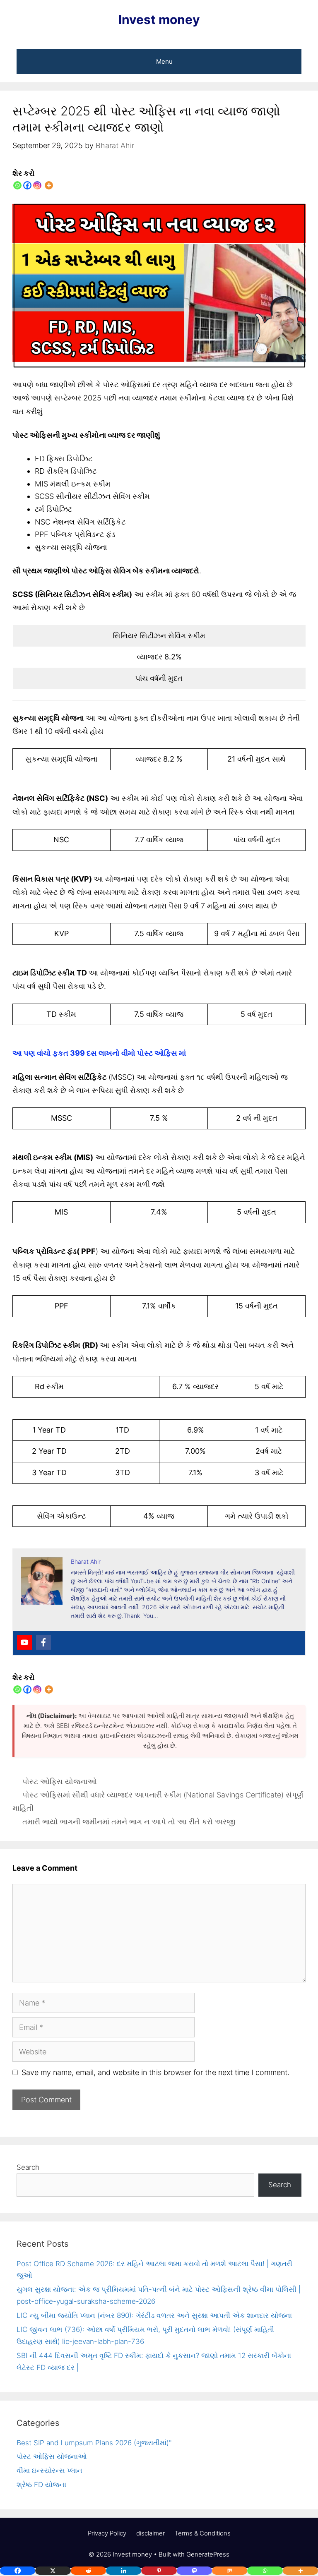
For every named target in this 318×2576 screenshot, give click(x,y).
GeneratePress (208, 2554)
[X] (53, 2571)
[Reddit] (88, 2571)
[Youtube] (24, 1642)
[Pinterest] (159, 2571)
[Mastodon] (194, 2571)
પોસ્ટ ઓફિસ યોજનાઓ (60, 1782)
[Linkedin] (124, 2571)
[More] (49, 185)
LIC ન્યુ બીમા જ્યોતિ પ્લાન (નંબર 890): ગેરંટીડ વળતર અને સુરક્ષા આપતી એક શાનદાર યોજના (154, 2315)
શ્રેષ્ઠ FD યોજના (41, 2485)
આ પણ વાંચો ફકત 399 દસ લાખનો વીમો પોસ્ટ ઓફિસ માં (99, 1053)
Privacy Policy (107, 2533)
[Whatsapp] (17, 185)
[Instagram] (37, 185)
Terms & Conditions (203, 2533)
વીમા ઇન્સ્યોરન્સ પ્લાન (49, 2471)
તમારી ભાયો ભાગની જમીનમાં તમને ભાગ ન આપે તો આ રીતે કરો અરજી (129, 1822)
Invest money (159, 19)
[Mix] (230, 2571)
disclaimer (151, 2533)
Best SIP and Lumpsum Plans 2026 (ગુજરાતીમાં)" (94, 2443)
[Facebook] (27, 185)
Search (28, 2167)
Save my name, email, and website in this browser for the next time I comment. (155, 2072)
